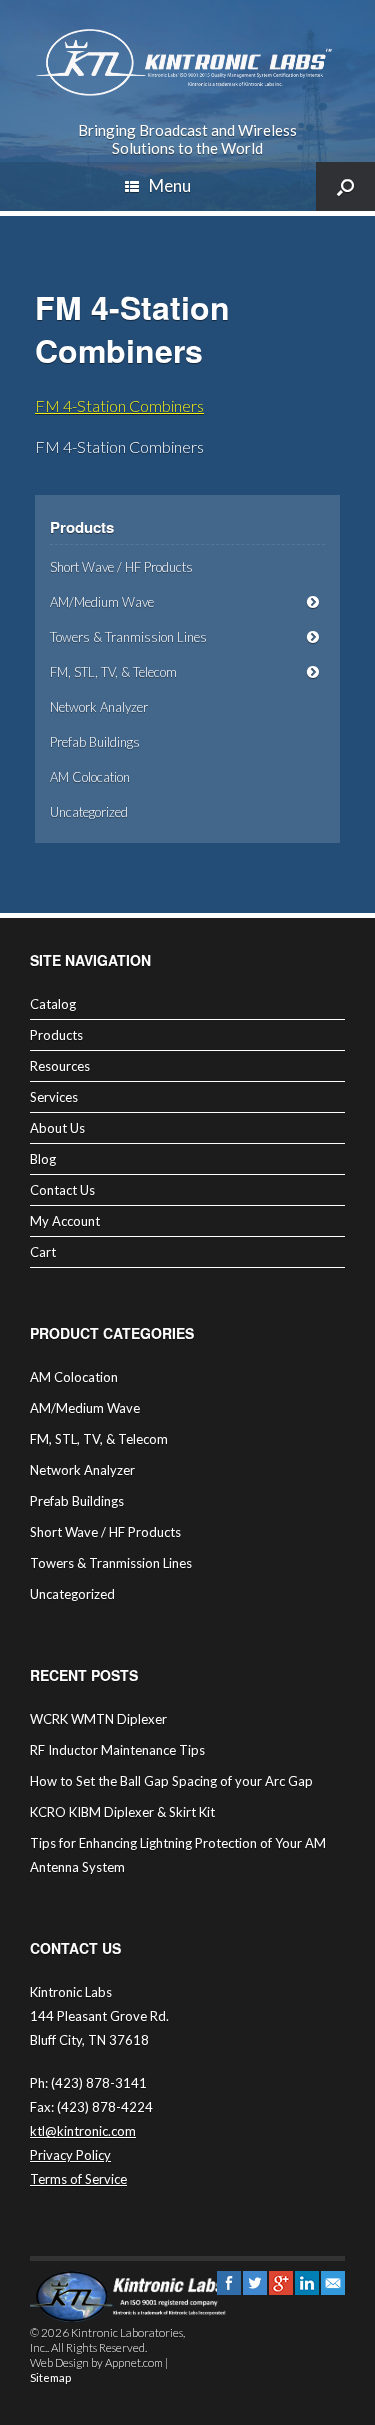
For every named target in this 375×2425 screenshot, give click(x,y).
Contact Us (62, 1190)
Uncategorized (89, 812)
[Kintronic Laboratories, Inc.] (187, 63)
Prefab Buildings (95, 742)
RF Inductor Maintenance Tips (117, 1750)
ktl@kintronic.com (83, 2131)
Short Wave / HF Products (121, 567)
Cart (43, 1252)
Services (54, 1097)
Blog (43, 1159)
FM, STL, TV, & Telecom (113, 672)
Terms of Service (78, 2179)
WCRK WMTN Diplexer (98, 1719)
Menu (170, 185)
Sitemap (50, 2377)
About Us (57, 1128)
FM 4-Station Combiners (119, 405)
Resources (60, 1066)
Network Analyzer (99, 707)
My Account (65, 1221)
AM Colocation (90, 777)
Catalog (53, 1004)
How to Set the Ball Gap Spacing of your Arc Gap (171, 1781)
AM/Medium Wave (102, 602)
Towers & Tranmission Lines (128, 637)
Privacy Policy (70, 2155)
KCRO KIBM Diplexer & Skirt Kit (122, 1812)
